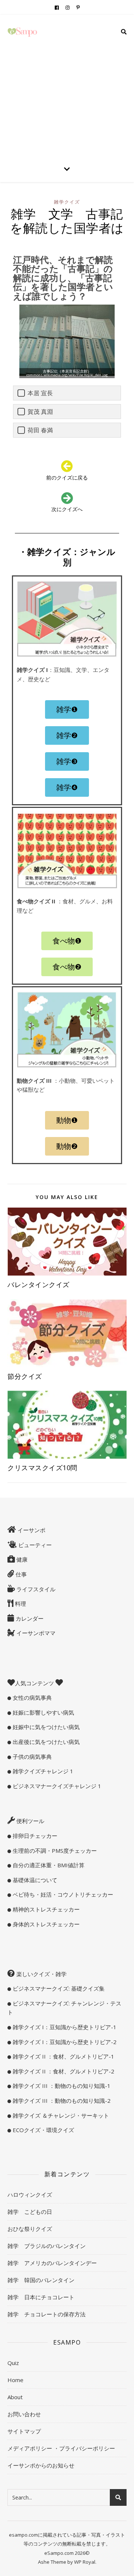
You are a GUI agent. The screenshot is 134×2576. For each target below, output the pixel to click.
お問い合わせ (24, 2414)
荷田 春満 (40, 430)
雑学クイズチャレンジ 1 (42, 1771)
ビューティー (34, 1545)
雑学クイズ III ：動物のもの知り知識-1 (61, 2086)
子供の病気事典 (31, 1757)
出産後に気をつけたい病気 (45, 1742)
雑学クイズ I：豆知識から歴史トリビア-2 (64, 2042)
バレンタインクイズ (39, 1284)
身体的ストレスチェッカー (45, 1924)
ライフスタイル (35, 1589)
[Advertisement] (67, 85)
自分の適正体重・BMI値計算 (48, 1865)
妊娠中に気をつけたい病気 (45, 1727)
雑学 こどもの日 (30, 2212)
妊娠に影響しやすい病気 (43, 1712)
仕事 (20, 1574)
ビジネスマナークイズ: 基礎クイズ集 (58, 1988)
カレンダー (29, 1618)
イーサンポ (31, 1530)
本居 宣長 (40, 393)
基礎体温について (34, 1880)
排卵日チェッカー (34, 1836)
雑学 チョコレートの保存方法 (47, 2314)
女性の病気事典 (31, 1698)
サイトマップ (24, 2431)
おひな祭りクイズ (30, 2229)
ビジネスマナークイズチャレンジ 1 (56, 1786)
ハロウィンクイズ (30, 2195)
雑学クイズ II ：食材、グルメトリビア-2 (63, 2071)
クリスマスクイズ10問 (46, 1468)
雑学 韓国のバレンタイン (41, 2280)
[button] (67, 709)
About (15, 2397)
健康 (21, 1559)
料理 (20, 1604)
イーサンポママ (35, 1633)
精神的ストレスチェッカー (45, 1909)
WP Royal (85, 2562)
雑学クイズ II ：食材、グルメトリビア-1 (63, 2056)
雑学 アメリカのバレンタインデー (52, 2263)
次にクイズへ (67, 509)
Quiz (13, 2363)
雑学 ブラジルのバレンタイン (47, 2246)
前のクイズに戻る (67, 477)
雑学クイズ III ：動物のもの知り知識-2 (61, 2101)
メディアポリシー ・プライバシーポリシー (61, 2448)
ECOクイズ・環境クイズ (43, 2130)
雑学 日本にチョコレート (41, 2297)
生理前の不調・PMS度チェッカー (54, 1851)
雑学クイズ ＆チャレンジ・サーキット (60, 2115)
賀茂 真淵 (40, 412)
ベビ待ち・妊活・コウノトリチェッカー (62, 1894)
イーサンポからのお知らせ (41, 2465)
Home (15, 2380)
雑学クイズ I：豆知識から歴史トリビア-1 (64, 2027)
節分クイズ (25, 1376)
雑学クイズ (67, 202)
